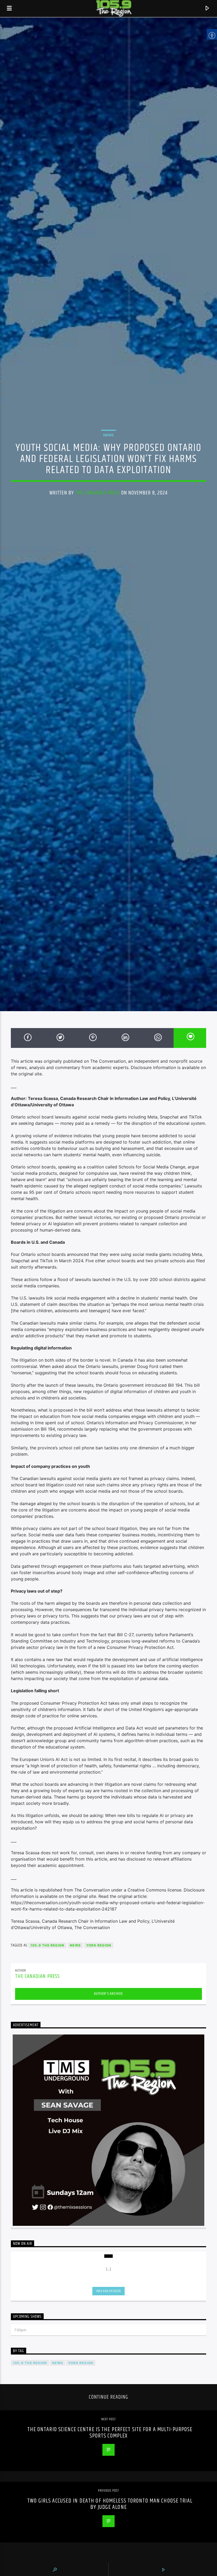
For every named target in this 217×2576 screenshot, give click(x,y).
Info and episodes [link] (108, 2291)
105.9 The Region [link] (47, 1945)
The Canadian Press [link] (98, 493)
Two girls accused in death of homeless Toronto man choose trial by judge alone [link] (110, 2504)
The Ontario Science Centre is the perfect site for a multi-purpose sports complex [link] (110, 2433)
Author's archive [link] (108, 1994)
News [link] (108, 435)
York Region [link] (99, 1945)
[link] (10, 8)
